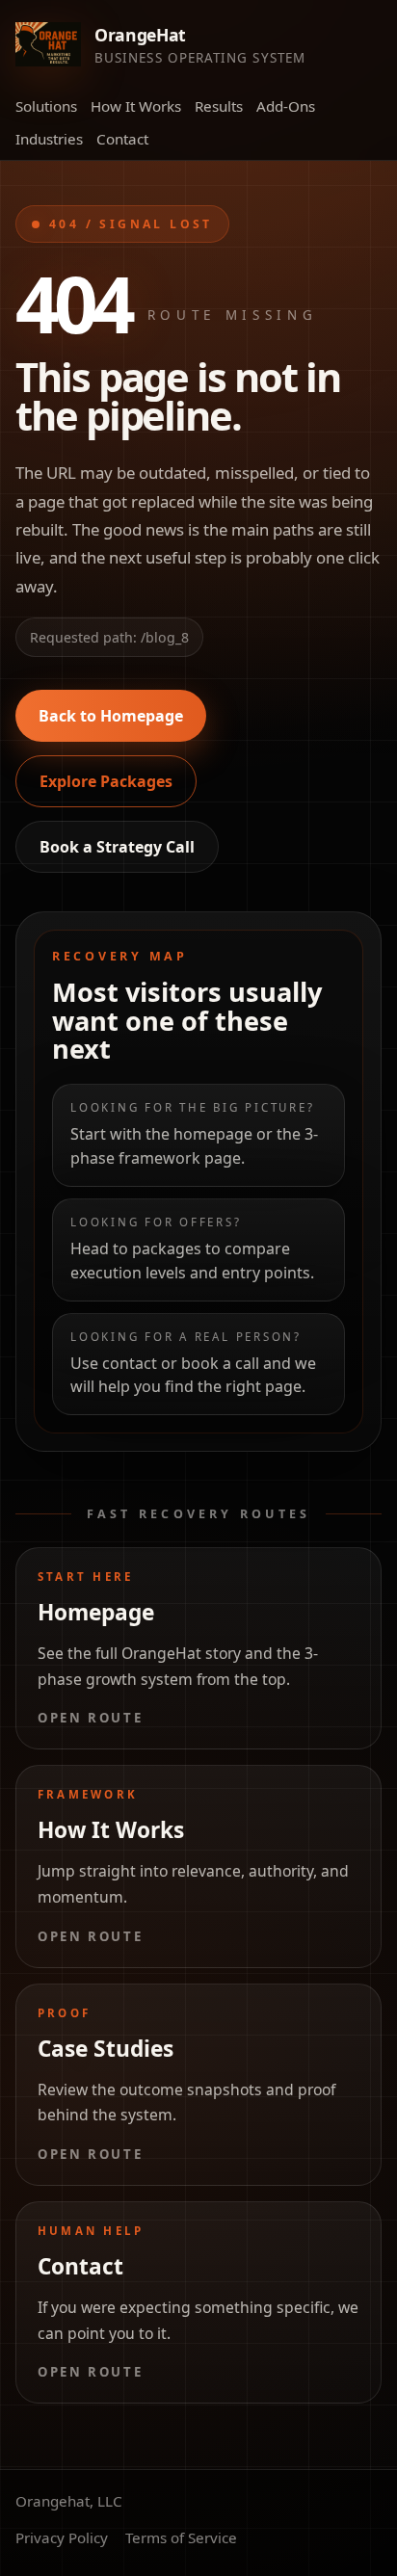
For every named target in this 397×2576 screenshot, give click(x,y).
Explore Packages (106, 781)
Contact (122, 139)
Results (219, 106)
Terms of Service (181, 2537)
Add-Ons (286, 106)
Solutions (46, 106)
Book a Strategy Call (117, 847)
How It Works (136, 106)
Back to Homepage (111, 716)
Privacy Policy (62, 2537)
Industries (49, 139)
